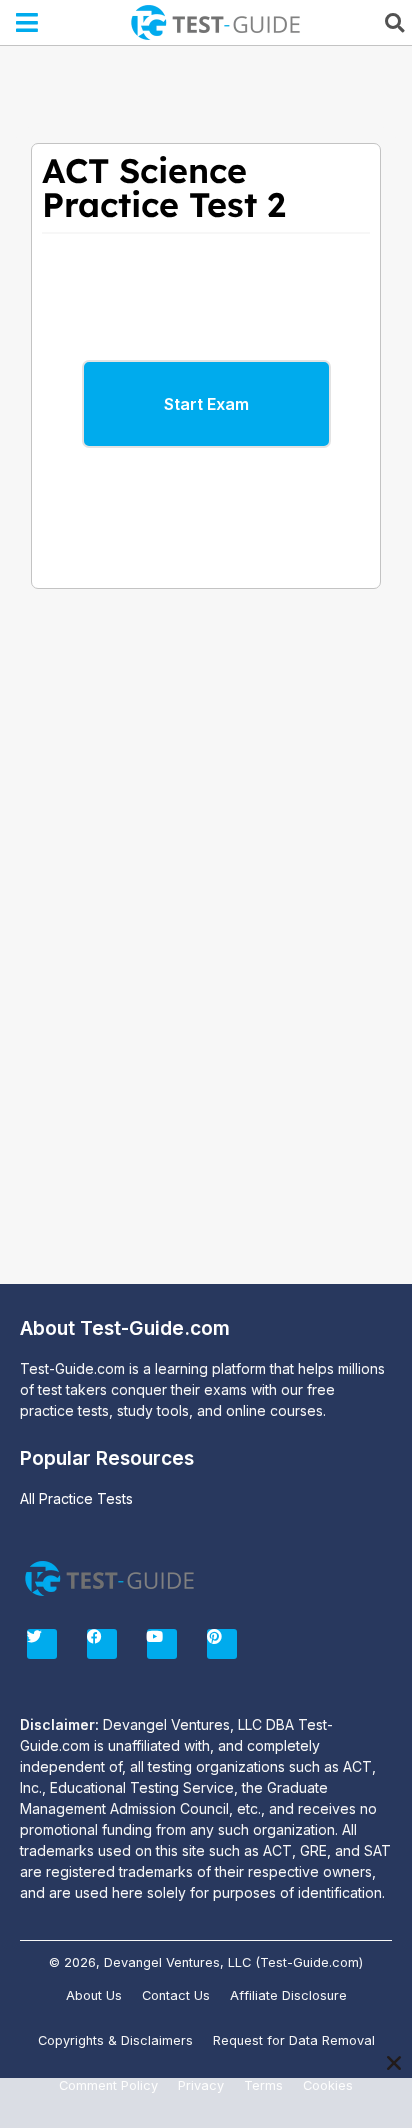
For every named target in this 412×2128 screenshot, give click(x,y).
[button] (27, 23)
